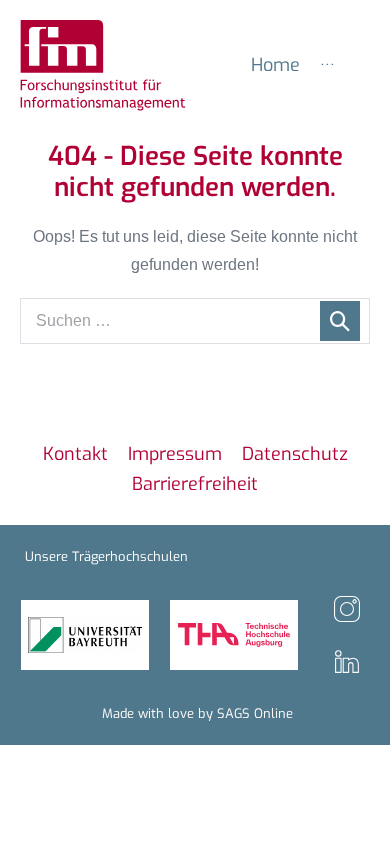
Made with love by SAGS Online (197, 713)
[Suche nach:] (195, 320)
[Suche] (340, 321)
